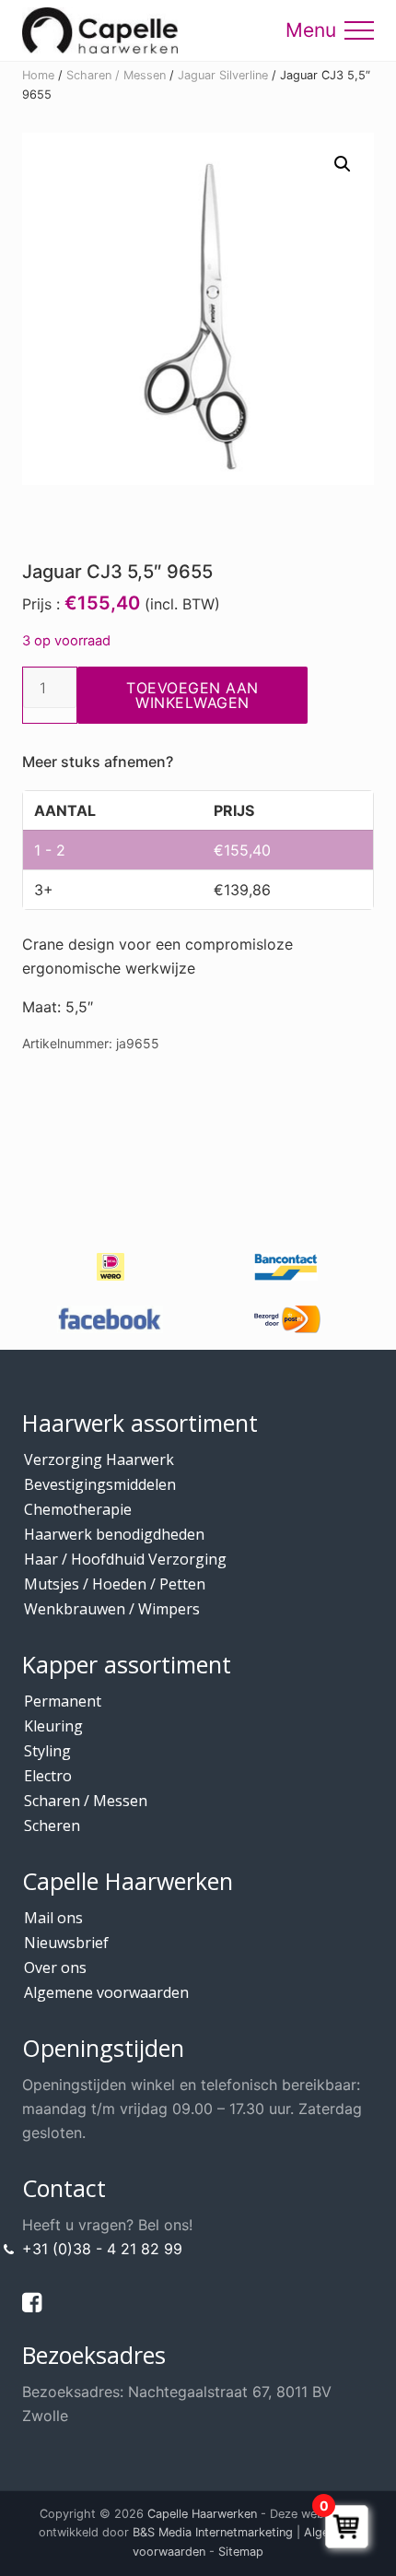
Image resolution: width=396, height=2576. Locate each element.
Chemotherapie (78, 1509)
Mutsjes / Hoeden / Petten (115, 1584)
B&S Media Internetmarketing (213, 2532)
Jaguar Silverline (223, 75)
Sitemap (241, 2552)
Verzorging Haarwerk (99, 1459)
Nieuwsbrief (66, 1943)
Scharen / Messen (116, 75)
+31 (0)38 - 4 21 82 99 (102, 2249)
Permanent (63, 1701)
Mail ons (53, 1918)
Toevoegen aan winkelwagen (192, 695)
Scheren (52, 1826)
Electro (48, 1776)
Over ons (55, 1967)
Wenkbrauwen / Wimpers (112, 1609)
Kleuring (53, 1726)
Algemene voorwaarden (106, 1992)
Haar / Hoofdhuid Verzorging (125, 1559)
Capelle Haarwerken (202, 2514)
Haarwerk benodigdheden (114, 1534)
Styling (47, 1751)
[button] (359, 30)
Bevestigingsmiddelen (100, 1484)
